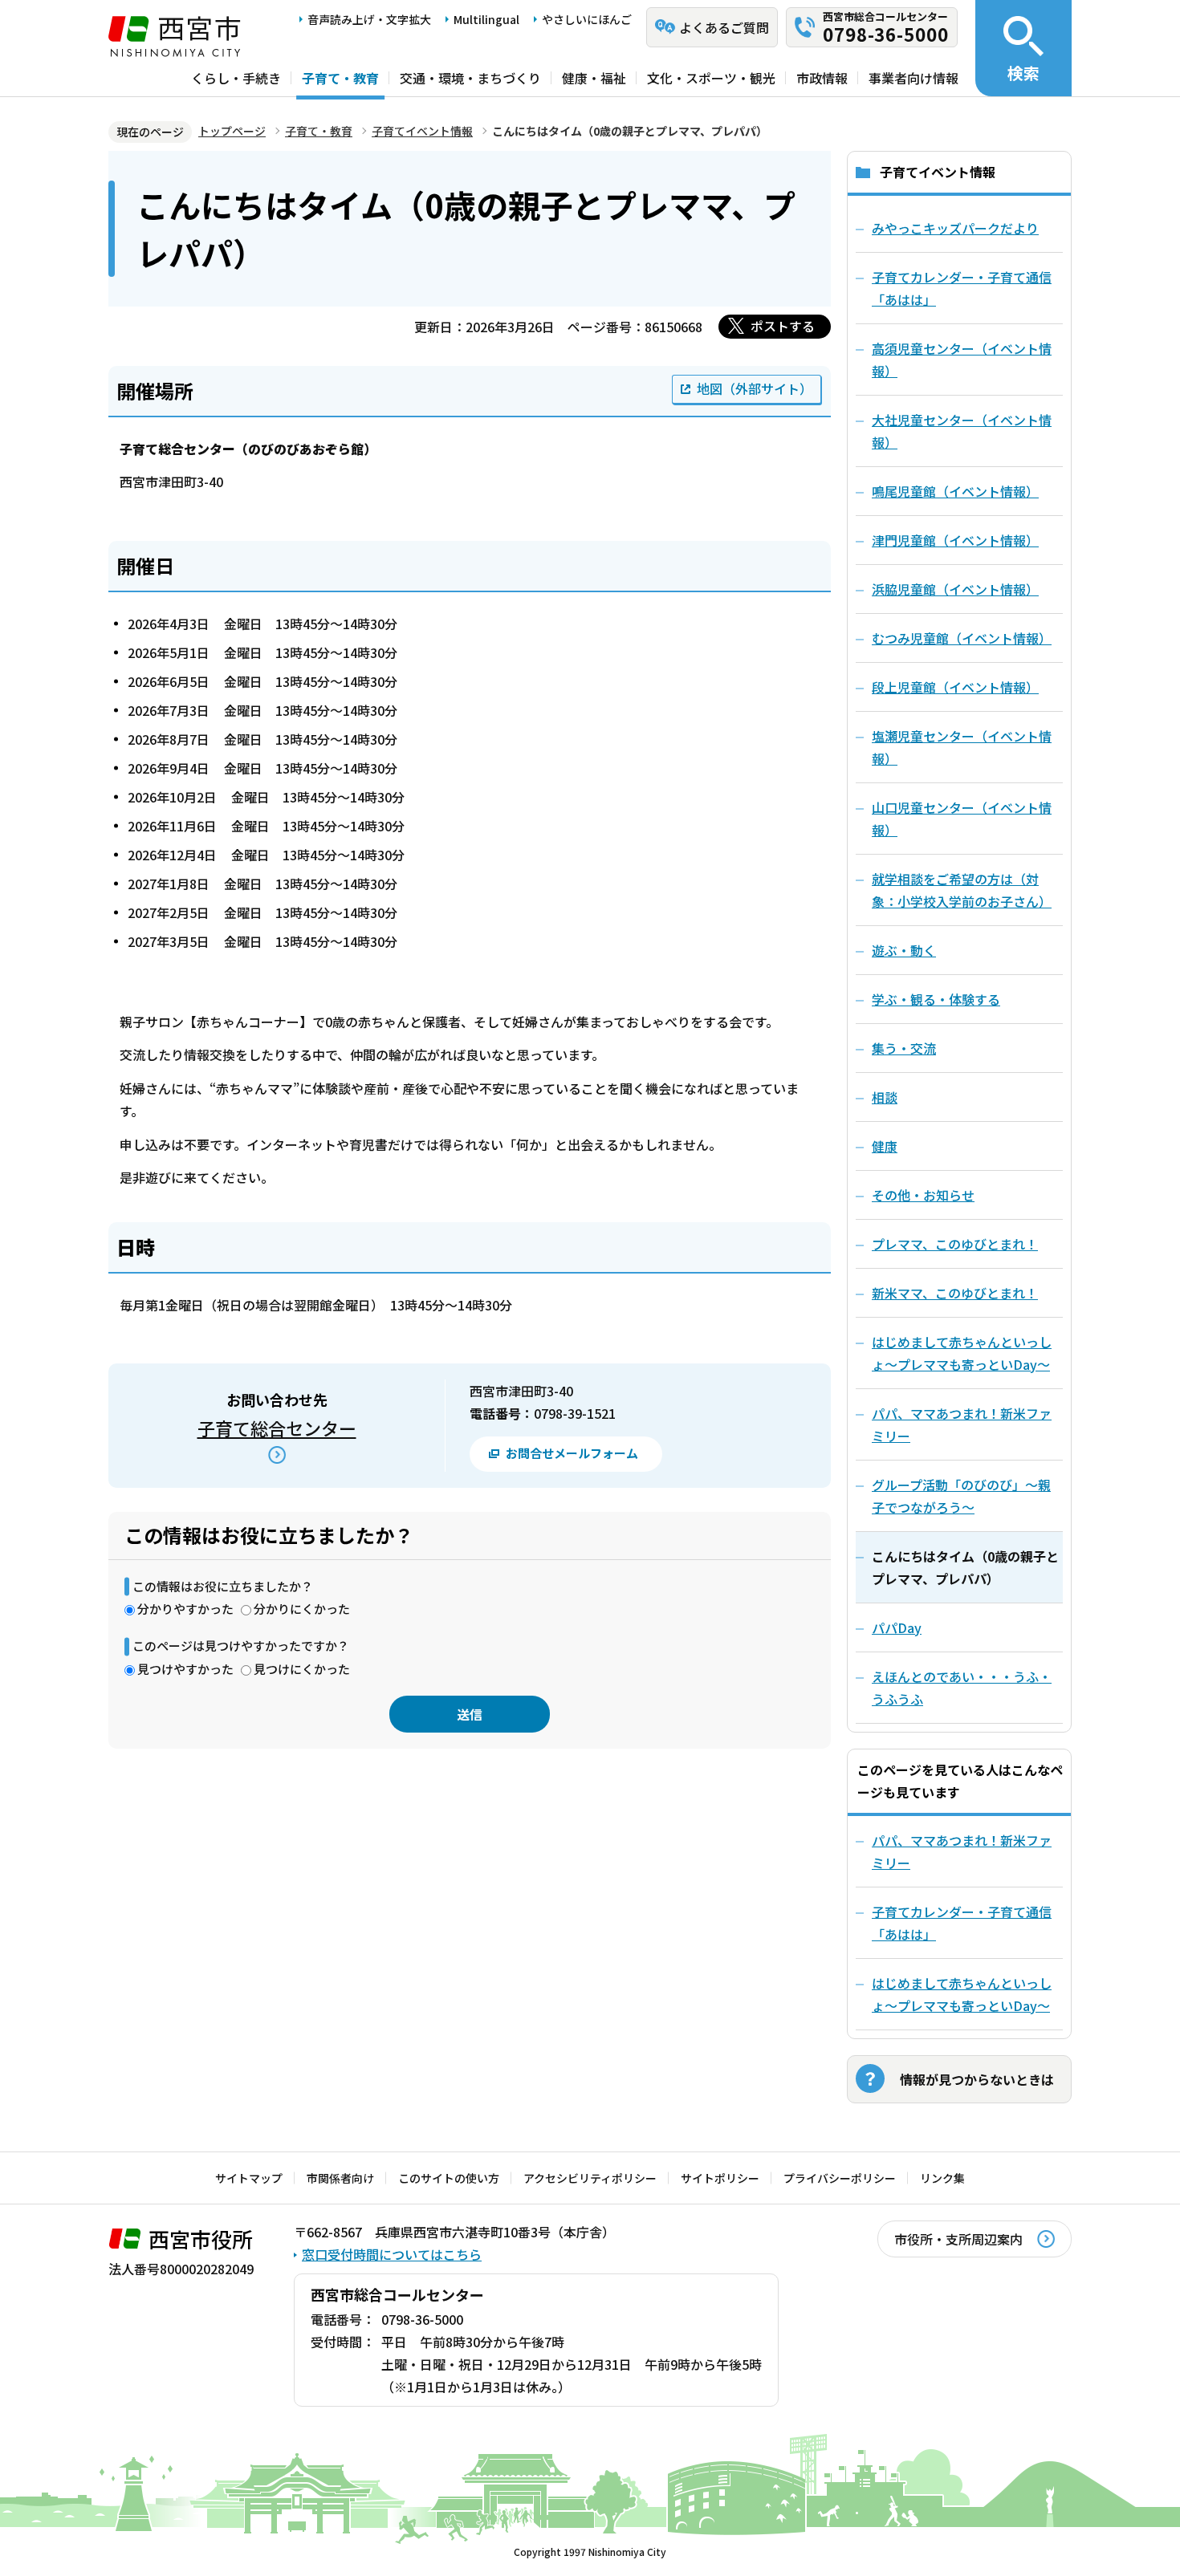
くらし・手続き (236, 78)
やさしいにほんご (587, 19)
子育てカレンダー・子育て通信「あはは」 (962, 1923)
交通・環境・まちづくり (470, 78)
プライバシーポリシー (840, 2178)
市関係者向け (340, 2178)
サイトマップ (249, 2178)
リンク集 (942, 2178)
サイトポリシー (720, 2178)
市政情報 (822, 78)
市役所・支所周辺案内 (958, 2239)
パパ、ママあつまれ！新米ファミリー (962, 1851)
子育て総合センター (277, 1428)
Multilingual (486, 19)
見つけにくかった (302, 1669)
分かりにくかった (302, 1609)
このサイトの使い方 (449, 2178)
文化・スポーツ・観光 (711, 78)
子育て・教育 (340, 78)
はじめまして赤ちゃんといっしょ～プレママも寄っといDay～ (962, 1994)
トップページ (232, 131)
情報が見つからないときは (977, 2079)
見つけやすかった (185, 1669)
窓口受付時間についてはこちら (392, 2254)
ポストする (783, 326)
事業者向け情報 (913, 78)
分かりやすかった (185, 1609)
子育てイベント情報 (422, 131)
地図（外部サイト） (755, 388)
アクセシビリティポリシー (590, 2178)
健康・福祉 (594, 78)
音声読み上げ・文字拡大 (369, 19)
